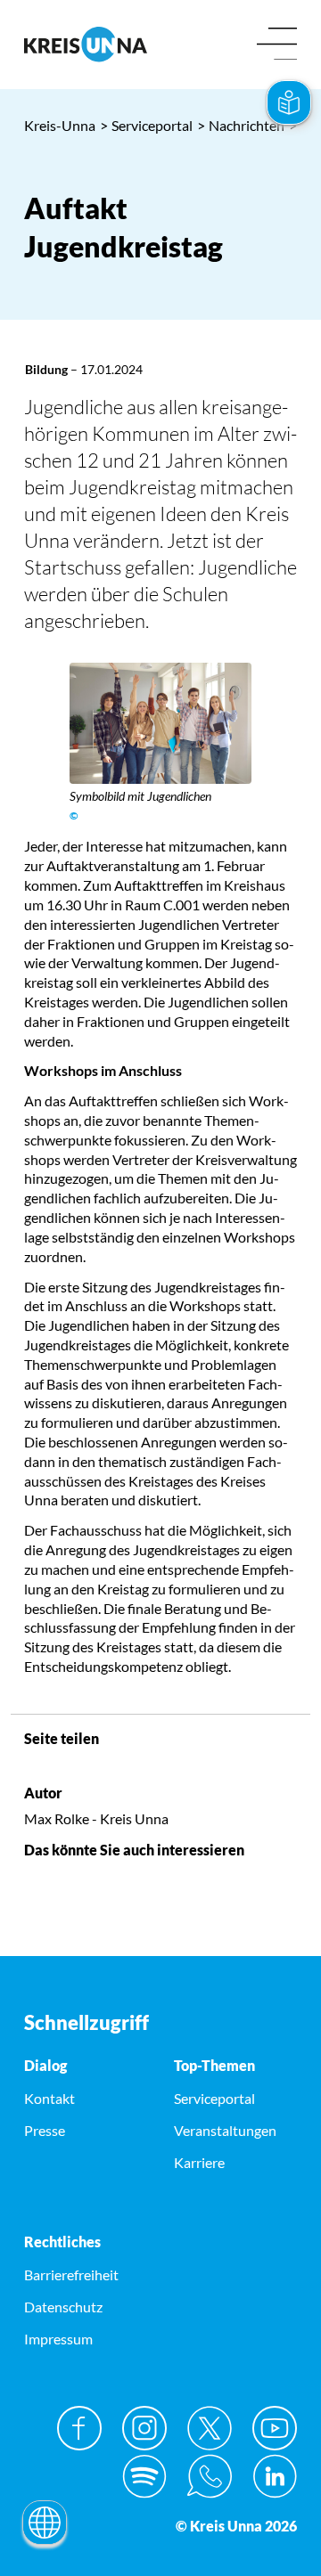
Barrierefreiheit (71, 2274)
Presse (45, 2130)
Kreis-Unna (60, 125)
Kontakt (49, 2098)
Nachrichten (241, 125)
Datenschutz (63, 2307)
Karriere (199, 2162)
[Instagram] (144, 2428)
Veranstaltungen (225, 2130)
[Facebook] (79, 2428)
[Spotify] (144, 2476)
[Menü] (277, 45)
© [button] (74, 815)
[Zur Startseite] (86, 44)
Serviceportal (146, 125)
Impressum (58, 2339)
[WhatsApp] (210, 2476)
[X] (210, 2428)
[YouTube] (275, 2428)
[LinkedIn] (275, 2476)
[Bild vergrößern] (160, 723)
